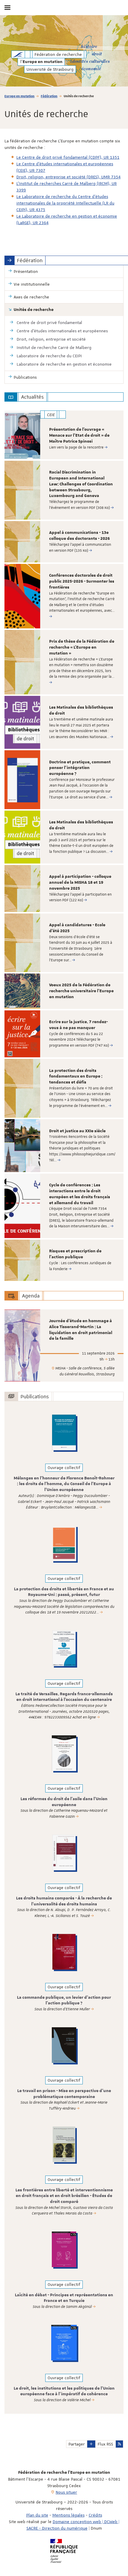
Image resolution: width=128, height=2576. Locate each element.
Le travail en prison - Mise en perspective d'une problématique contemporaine (64, 2094)
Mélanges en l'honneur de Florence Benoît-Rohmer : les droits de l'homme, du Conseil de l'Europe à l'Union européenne (64, 1484)
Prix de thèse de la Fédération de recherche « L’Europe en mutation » (82, 647)
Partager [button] (77, 2444)
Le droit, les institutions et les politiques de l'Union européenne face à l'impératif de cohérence (64, 2391)
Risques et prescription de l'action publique (75, 1254)
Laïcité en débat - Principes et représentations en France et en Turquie (64, 2298)
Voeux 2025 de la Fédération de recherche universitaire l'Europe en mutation (81, 991)
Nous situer (66, 2492)
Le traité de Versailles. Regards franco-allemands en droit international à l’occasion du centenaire (64, 1697)
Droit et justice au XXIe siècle (77, 1131)
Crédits (95, 2515)
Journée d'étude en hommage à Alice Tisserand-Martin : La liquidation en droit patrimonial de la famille (81, 1330)
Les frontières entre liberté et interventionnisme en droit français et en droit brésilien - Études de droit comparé (64, 2196)
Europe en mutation (19, 96)
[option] (64, 435)
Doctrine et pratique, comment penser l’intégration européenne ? (80, 768)
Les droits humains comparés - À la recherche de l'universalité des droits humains (64, 1901)
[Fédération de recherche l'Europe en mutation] (18, 54)
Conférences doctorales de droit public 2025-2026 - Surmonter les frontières (82, 581)
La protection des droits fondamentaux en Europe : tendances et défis (76, 1077)
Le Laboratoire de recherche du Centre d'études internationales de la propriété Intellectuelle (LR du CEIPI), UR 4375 (65, 203)
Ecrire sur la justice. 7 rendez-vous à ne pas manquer (78, 1025)
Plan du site (37, 2515)
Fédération (49, 96)
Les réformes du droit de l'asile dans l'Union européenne (64, 1802)
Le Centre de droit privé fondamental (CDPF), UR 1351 (68, 157)
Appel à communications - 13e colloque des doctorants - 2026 (79, 536)
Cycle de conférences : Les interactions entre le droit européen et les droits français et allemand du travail (80, 1194)
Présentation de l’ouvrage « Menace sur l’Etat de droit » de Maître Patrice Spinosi (79, 435)
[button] (91, 2444)
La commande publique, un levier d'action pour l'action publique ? (64, 2001)
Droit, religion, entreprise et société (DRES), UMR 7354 (68, 177)
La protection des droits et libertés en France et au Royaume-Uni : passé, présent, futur (64, 1592)
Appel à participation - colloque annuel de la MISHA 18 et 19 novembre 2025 (80, 883)
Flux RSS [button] (105, 2444)
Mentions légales (68, 2515)
